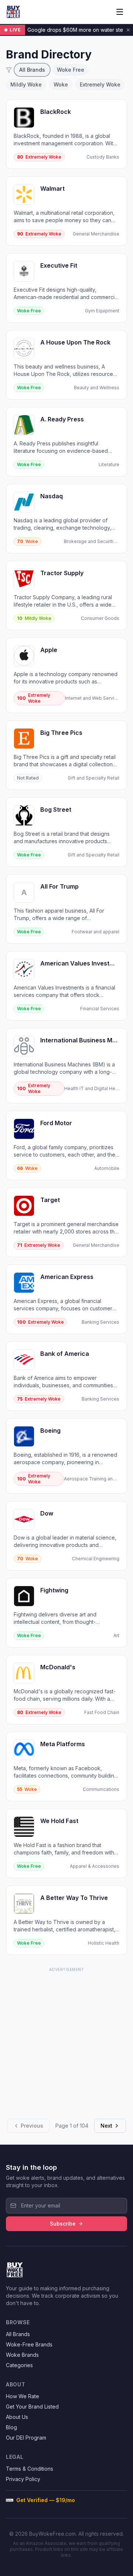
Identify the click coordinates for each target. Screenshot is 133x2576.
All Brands (32, 70)
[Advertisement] (66, 2040)
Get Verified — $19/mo (46, 2500)
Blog (11, 2427)
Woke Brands (22, 2355)
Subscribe (63, 2224)
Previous (32, 2126)
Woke (61, 84)
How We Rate (23, 2396)
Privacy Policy (23, 2479)
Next (106, 2126)
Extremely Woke (100, 84)
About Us (17, 2417)
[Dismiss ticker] (128, 30)
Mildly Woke (26, 84)
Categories (19, 2365)
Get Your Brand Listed (32, 2407)
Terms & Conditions (30, 2469)
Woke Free (71, 70)
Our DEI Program (26, 2438)
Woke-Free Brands (29, 2344)
